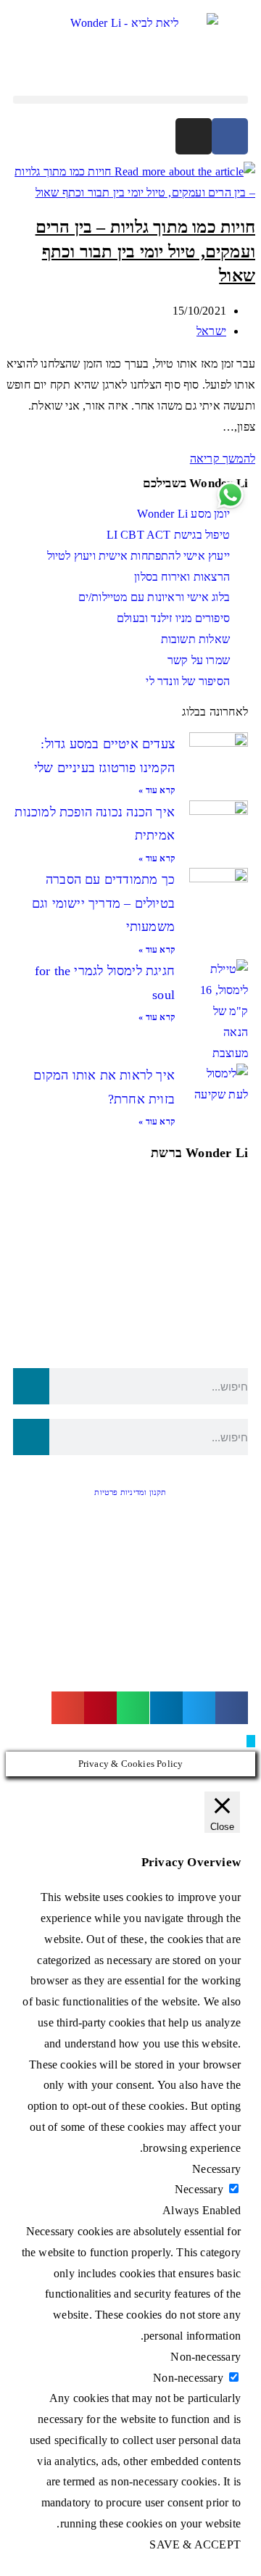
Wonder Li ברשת (199, 1153)
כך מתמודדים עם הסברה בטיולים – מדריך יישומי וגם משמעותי (103, 903)
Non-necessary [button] (206, 2357)
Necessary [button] (216, 2169)
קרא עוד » (157, 790)
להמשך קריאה (218, 459)
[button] (130, 100)
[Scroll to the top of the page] (251, 1741)
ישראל (211, 331)
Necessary (199, 2189)
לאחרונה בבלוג (215, 712)
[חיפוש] (31, 1386)
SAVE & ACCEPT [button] (195, 2544)
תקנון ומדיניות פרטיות (130, 1492)
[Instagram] (194, 136)
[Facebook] (230, 136)
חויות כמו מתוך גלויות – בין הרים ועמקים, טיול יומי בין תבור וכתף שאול (145, 251)
